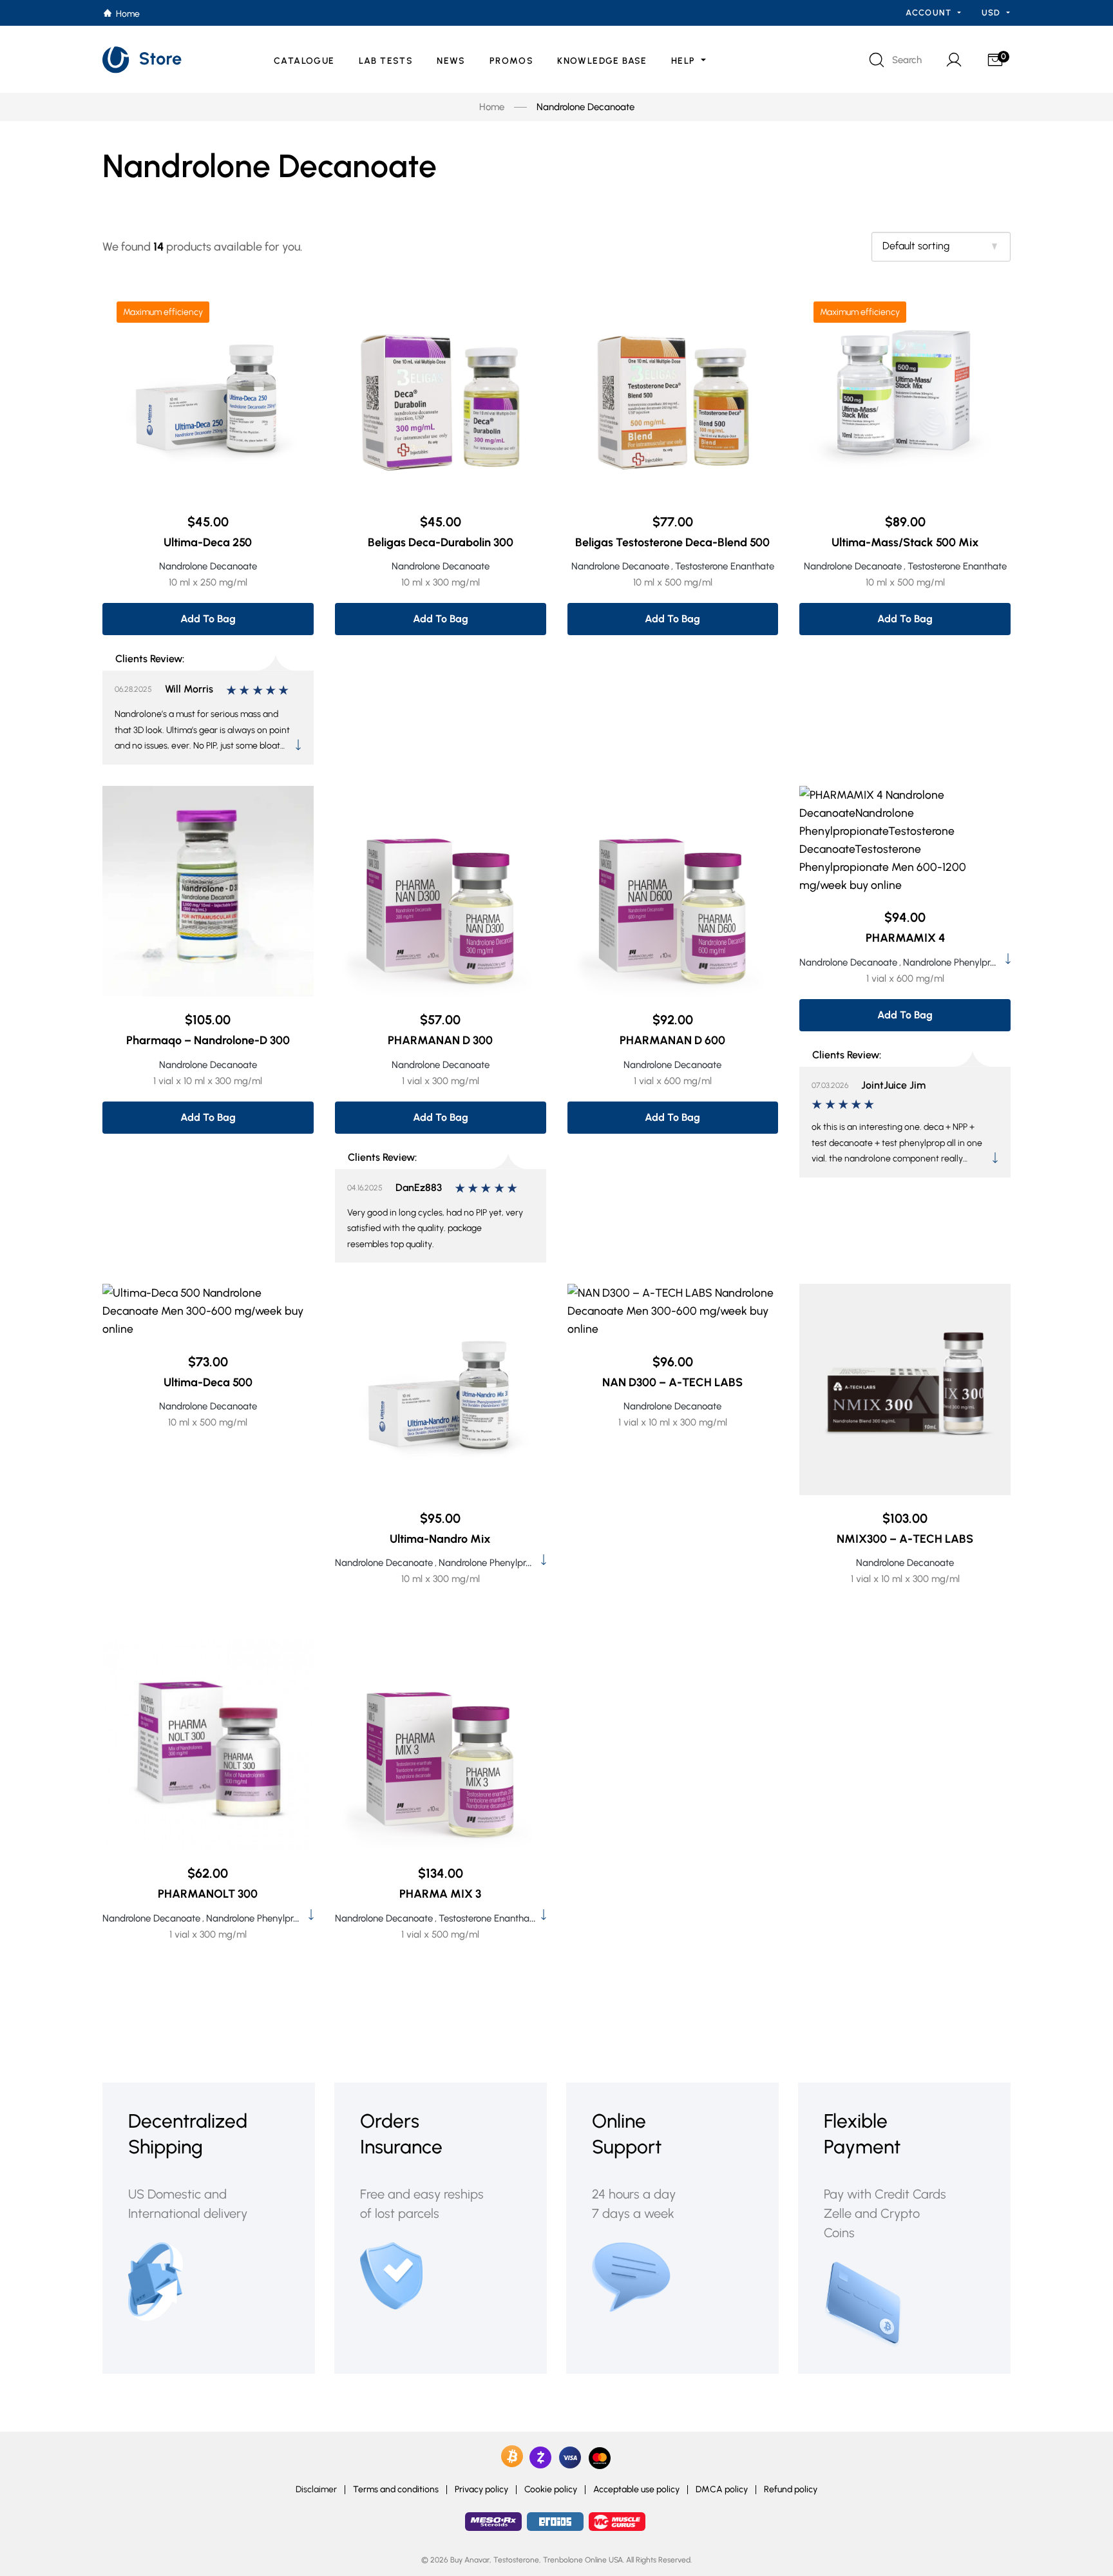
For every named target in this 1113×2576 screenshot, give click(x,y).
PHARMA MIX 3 (440, 1894)
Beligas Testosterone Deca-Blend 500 (672, 542)
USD (993, 13)
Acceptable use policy (636, 2490)
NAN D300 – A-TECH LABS (672, 1382)
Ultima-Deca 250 (208, 542)
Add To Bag (208, 619)
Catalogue (304, 61)
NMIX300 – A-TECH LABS (905, 1539)
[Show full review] (298, 745)
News (451, 61)
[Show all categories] (1008, 959)
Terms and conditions (396, 2490)
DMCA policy (722, 2490)
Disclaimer (316, 2490)
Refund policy (791, 2490)
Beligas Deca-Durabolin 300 (441, 542)
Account (930, 13)
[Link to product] (208, 393)
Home (492, 107)
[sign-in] (953, 60)
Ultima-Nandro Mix (440, 1539)
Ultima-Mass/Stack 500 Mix (905, 542)
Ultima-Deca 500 (208, 1382)
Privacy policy (481, 2490)
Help (685, 61)
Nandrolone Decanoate (208, 566)
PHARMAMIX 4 (905, 938)
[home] (143, 60)
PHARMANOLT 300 (208, 1894)
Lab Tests (386, 61)
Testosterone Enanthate (725, 566)
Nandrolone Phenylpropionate (965, 962)
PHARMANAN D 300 (440, 1040)
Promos (511, 61)
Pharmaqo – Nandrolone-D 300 (208, 1040)
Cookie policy (551, 2490)
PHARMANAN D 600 (672, 1040)
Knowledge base (602, 61)
